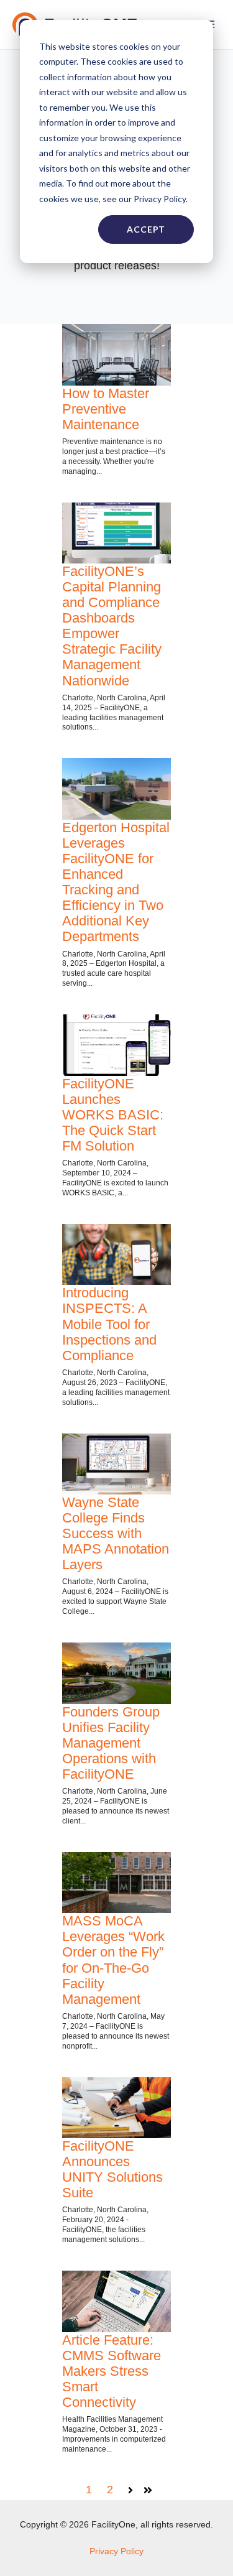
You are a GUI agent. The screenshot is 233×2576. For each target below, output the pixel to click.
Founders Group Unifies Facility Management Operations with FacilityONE (111, 1743)
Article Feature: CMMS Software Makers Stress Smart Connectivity (112, 2371)
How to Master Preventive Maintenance (106, 409)
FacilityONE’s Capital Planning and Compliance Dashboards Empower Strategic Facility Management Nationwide (112, 626)
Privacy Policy (116, 2551)
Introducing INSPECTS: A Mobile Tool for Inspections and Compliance (109, 1324)
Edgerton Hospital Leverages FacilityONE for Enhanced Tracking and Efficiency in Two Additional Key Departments (116, 882)
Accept (146, 229)
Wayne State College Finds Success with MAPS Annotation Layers (116, 1533)
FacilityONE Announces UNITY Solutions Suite (112, 2169)
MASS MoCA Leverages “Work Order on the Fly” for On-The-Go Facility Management (113, 1960)
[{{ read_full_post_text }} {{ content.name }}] (116, 1045)
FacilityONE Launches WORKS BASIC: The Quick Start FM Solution (113, 1115)
